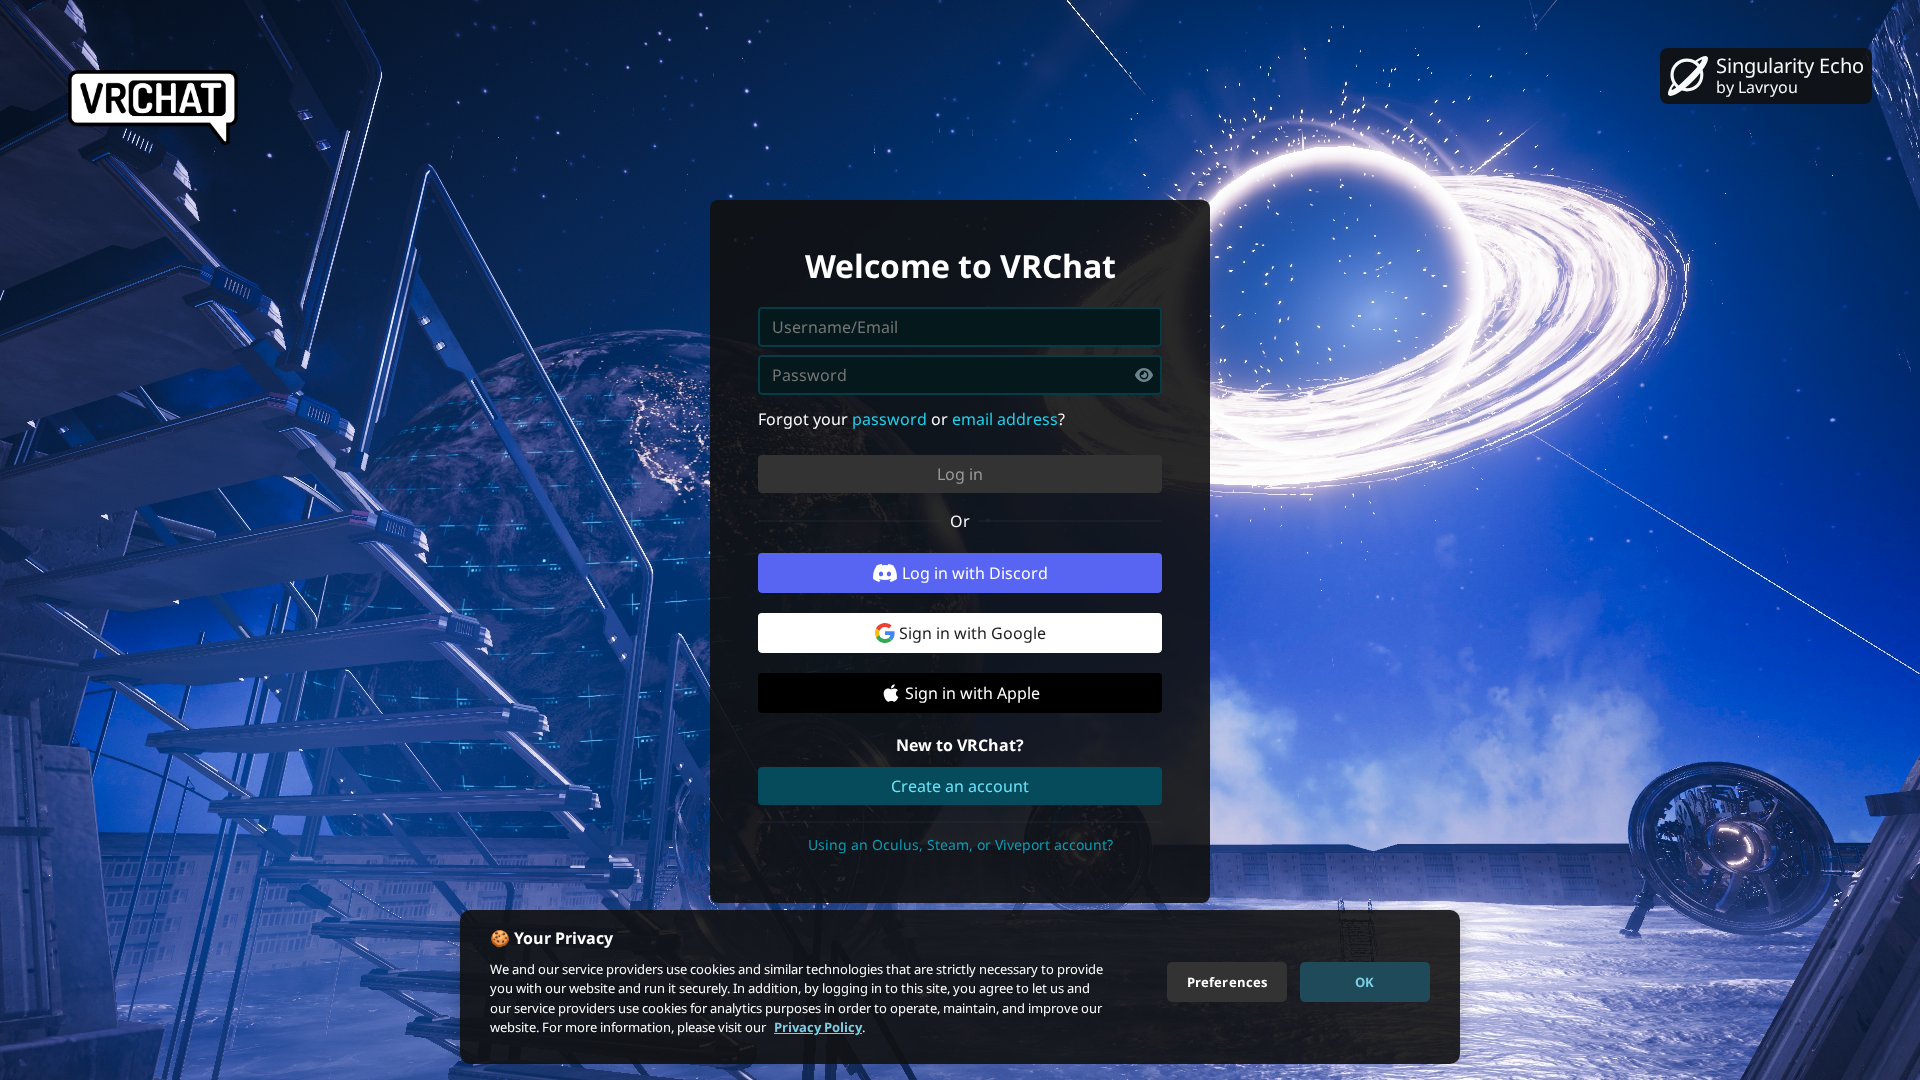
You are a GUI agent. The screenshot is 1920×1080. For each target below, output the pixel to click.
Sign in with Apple (972, 693)
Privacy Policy (818, 1027)
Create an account (960, 786)
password (889, 419)
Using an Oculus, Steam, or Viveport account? (960, 844)
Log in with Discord (975, 573)
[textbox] (960, 375)
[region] (960, 987)
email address (1005, 419)
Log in (960, 474)
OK (1364, 981)
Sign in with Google (972, 633)
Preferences (1227, 981)
